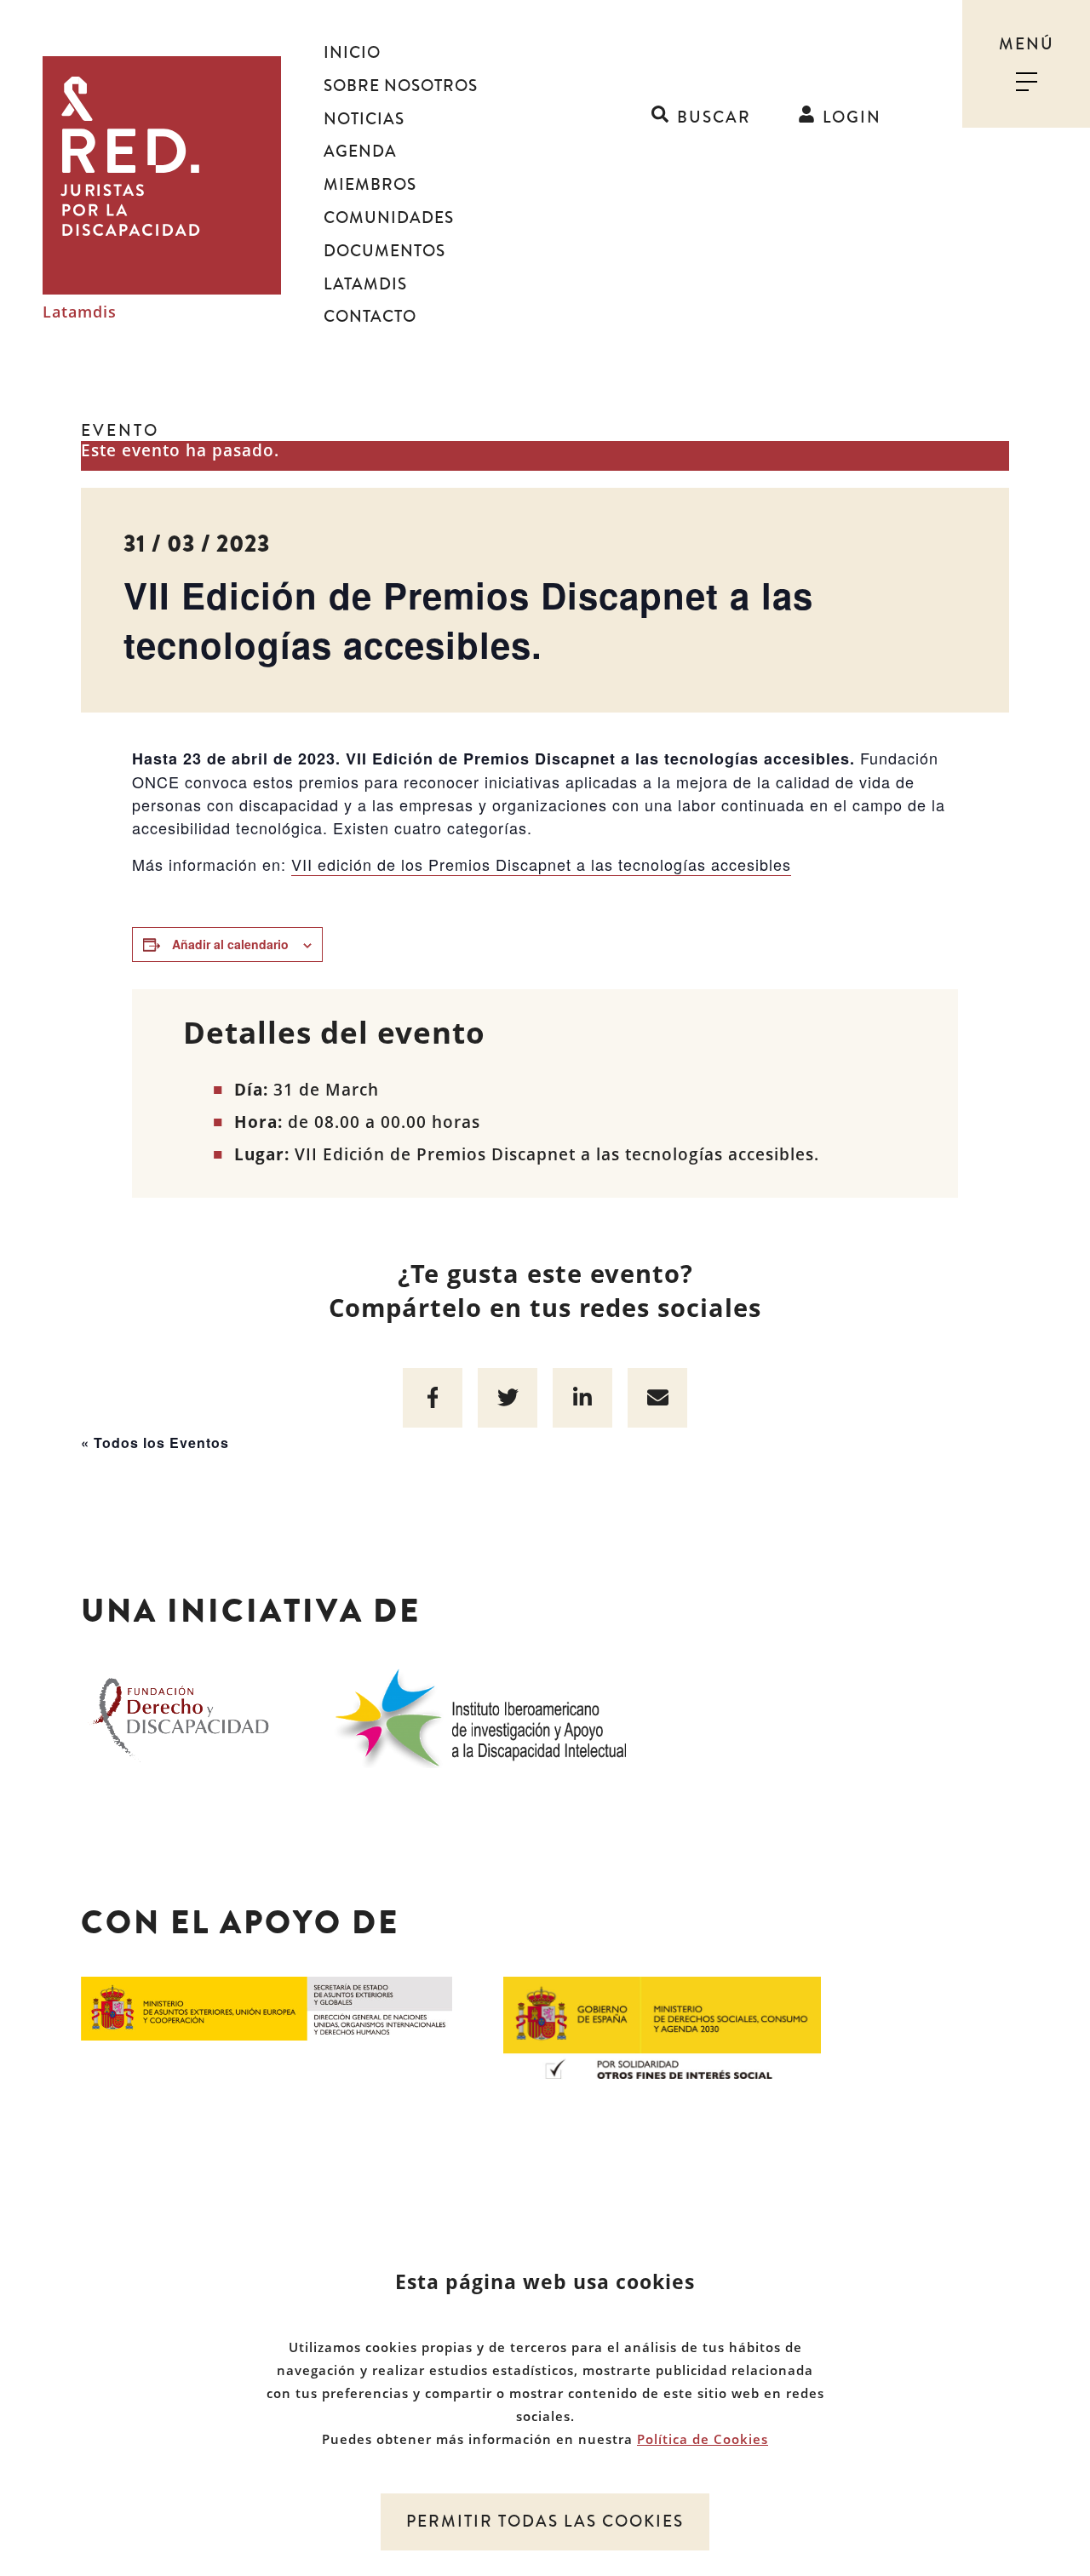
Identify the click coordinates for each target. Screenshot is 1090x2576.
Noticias (364, 119)
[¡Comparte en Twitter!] (508, 1398)
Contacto (370, 317)
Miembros (370, 185)
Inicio (352, 53)
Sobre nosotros (401, 86)
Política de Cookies (703, 2439)
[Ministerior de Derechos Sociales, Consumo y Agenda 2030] (662, 2027)
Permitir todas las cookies (545, 2522)
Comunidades (389, 218)
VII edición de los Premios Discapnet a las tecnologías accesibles (541, 864)
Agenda (360, 152)
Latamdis (80, 312)
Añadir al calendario (230, 944)
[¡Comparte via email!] (657, 1398)
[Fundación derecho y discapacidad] (181, 1715)
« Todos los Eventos (155, 1443)
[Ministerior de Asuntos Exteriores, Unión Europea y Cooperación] (267, 2007)
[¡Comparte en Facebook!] (433, 1398)
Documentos (384, 251)
